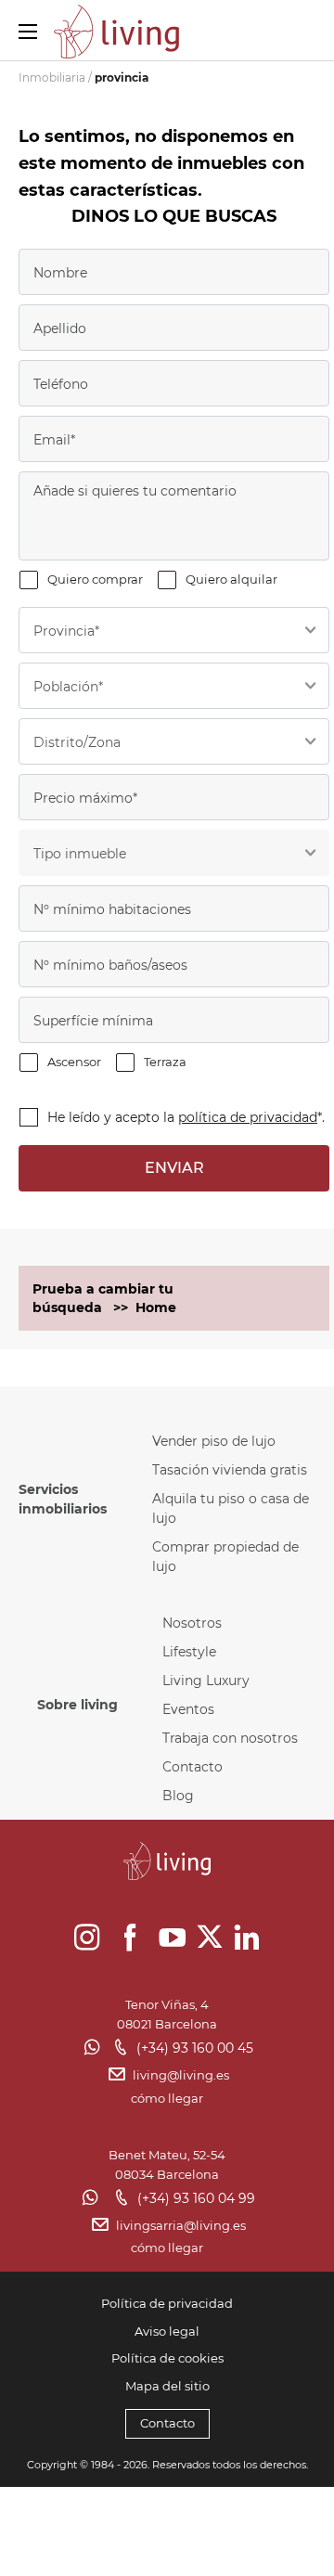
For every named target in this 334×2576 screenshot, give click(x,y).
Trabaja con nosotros (230, 1738)
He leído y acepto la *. (186, 1117)
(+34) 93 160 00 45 (195, 2048)
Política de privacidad (167, 2303)
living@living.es (181, 2075)
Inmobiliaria (52, 77)
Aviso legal (167, 2331)
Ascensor (74, 1062)
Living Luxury (206, 1681)
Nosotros (192, 1623)
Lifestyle (189, 1652)
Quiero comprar (95, 579)
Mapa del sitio (167, 2386)
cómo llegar (167, 2098)
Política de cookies (167, 2358)
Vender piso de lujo (214, 1441)
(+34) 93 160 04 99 (196, 2198)
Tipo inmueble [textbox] (80, 854)
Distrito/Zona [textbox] (77, 742)
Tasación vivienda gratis (230, 1470)
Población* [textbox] (68, 687)
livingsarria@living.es (181, 2225)
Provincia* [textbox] (66, 631)
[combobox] (174, 630)
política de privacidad (248, 1117)
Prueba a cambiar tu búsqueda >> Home (104, 1298)
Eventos (188, 1709)
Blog (178, 1796)
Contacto (193, 1767)
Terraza (165, 1062)
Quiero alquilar (231, 579)
